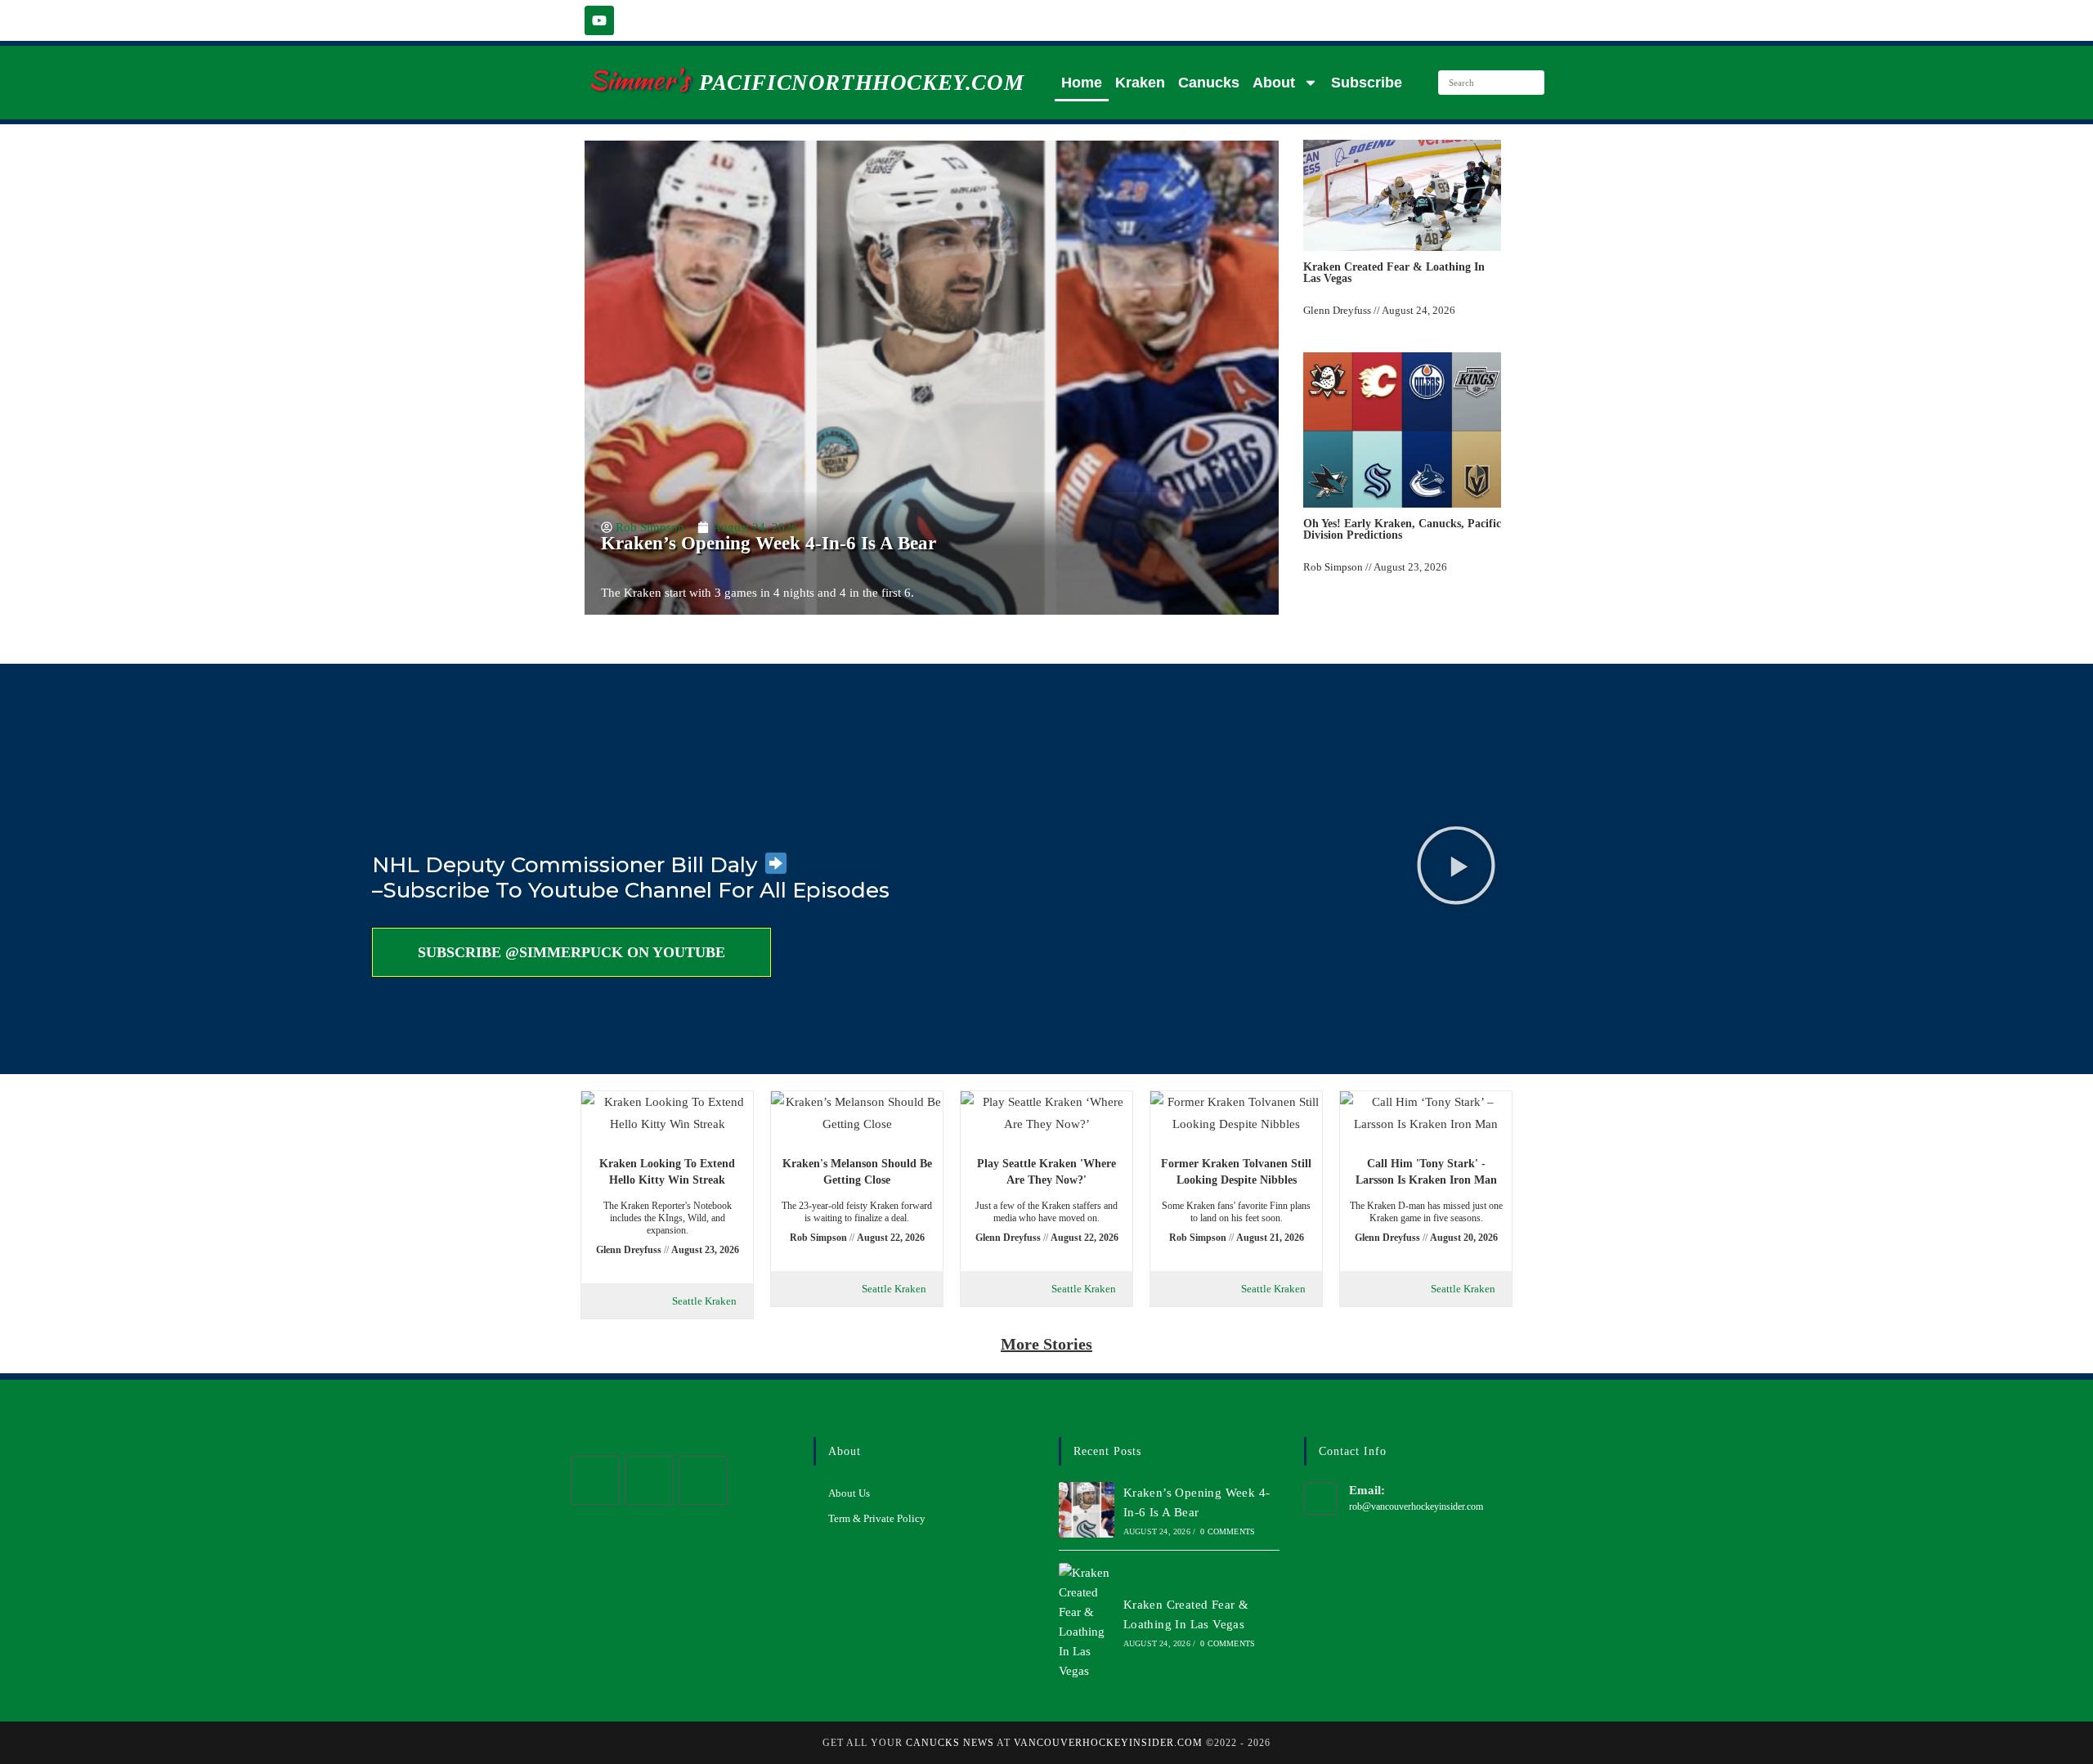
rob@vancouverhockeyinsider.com (1416, 1507)
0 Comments (1228, 1531)
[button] (1456, 869)
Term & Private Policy (877, 1518)
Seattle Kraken (704, 1301)
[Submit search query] (1528, 83)
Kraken (1140, 83)
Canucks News (950, 1743)
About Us (849, 1493)
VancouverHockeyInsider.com (1108, 1743)
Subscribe (1367, 83)
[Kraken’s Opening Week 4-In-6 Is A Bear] (1087, 1510)
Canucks (1209, 83)
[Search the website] (1491, 81)
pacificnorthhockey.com (861, 83)
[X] (595, 1480)
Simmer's (639, 80)
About (1274, 83)
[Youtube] (599, 20)
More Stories (1046, 1344)
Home (1082, 83)
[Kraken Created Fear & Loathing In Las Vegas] (1087, 1622)
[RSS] (703, 1480)
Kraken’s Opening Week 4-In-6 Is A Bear (769, 543)
